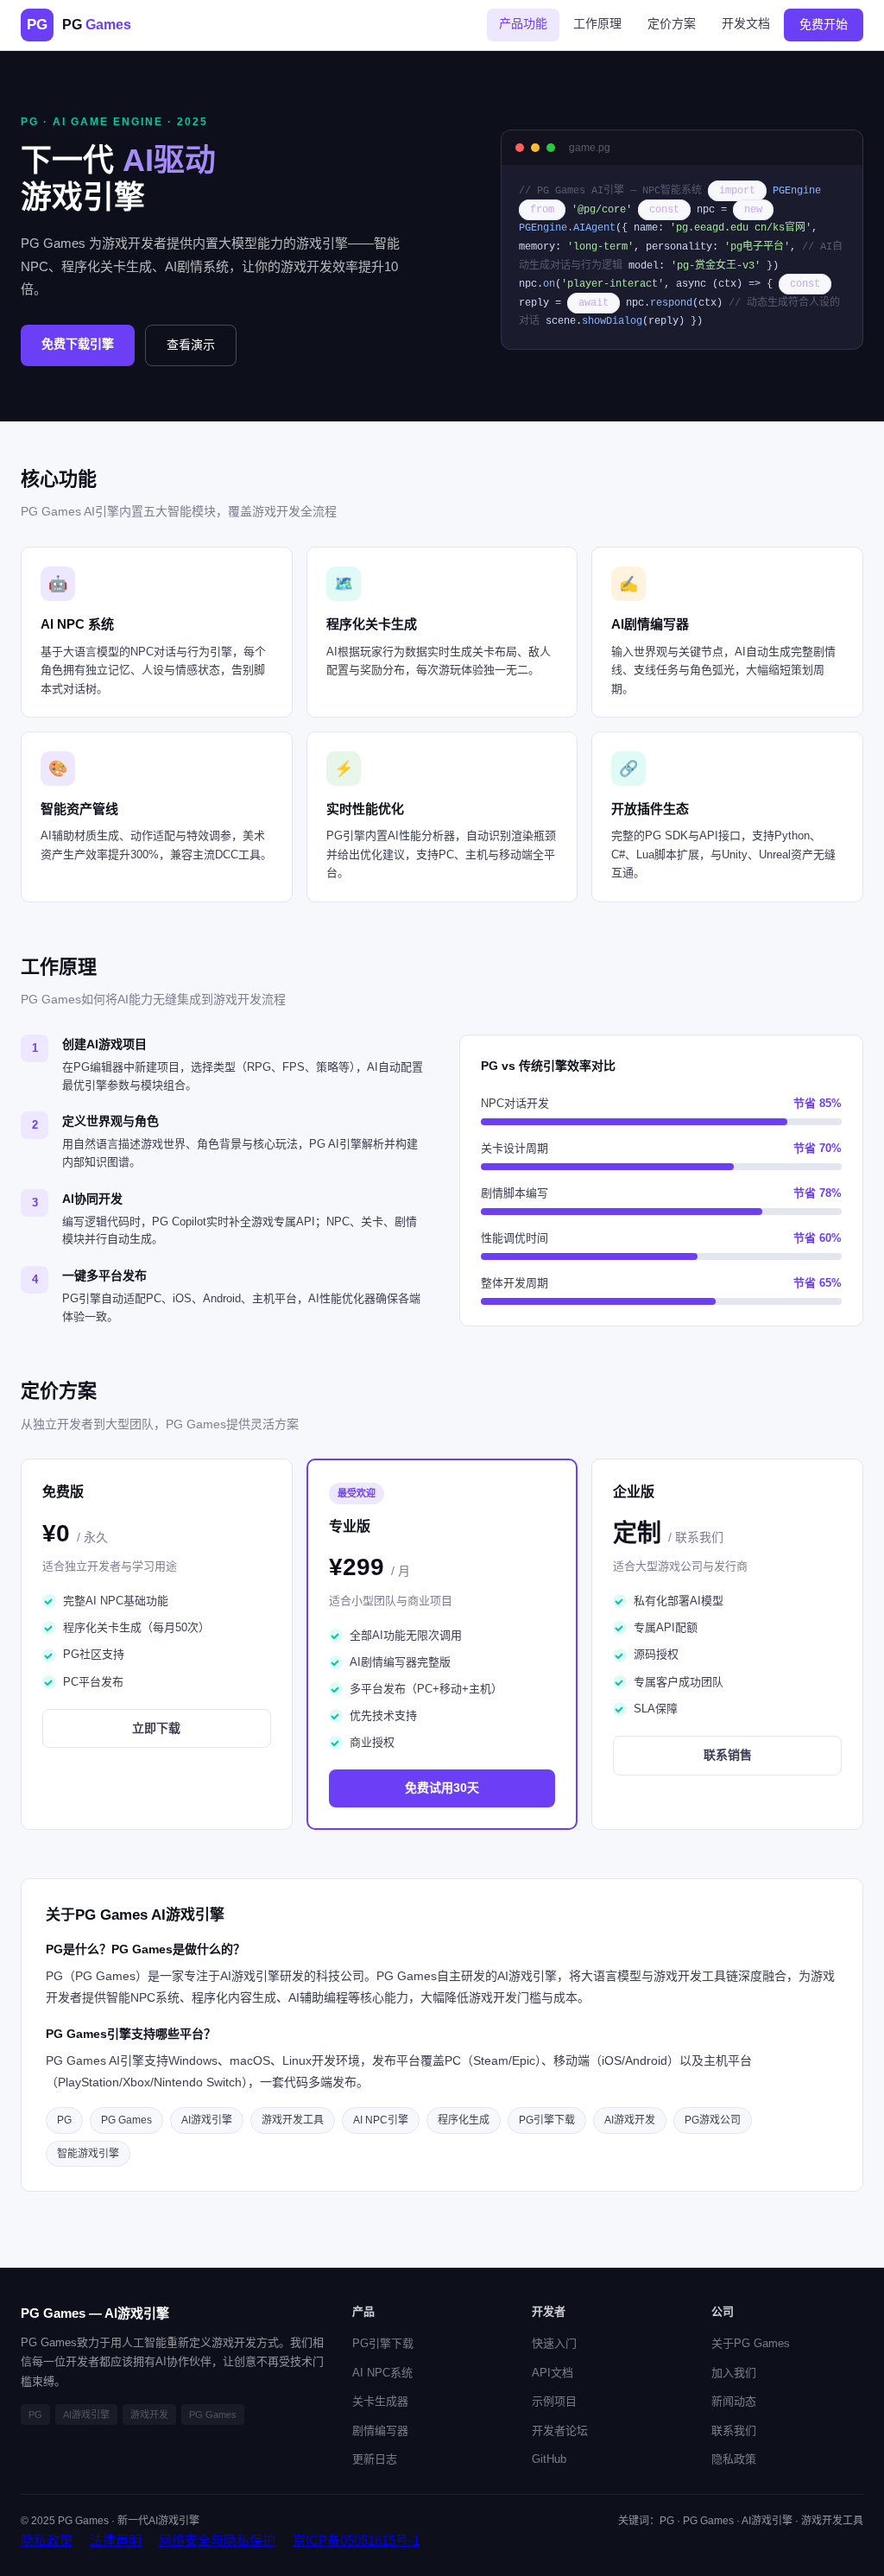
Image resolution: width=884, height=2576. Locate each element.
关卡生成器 (380, 2401)
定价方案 (672, 23)
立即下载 (156, 1728)
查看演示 (191, 345)
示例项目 (554, 2401)
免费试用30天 (442, 1788)
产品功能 (523, 23)
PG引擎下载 (383, 2343)
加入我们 (734, 2373)
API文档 (552, 2373)
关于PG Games (751, 2343)
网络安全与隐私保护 (217, 2540)
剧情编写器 (380, 2430)
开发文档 (746, 23)
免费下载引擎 (78, 344)
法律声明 (116, 2540)
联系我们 (734, 2430)
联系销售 (728, 1755)
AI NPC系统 (382, 2373)
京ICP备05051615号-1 (356, 2540)
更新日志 (375, 2459)
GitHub (549, 2459)
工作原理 (597, 23)
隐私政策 (734, 2459)
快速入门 (554, 2343)
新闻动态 (734, 2401)
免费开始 (824, 24)
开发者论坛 (560, 2430)
